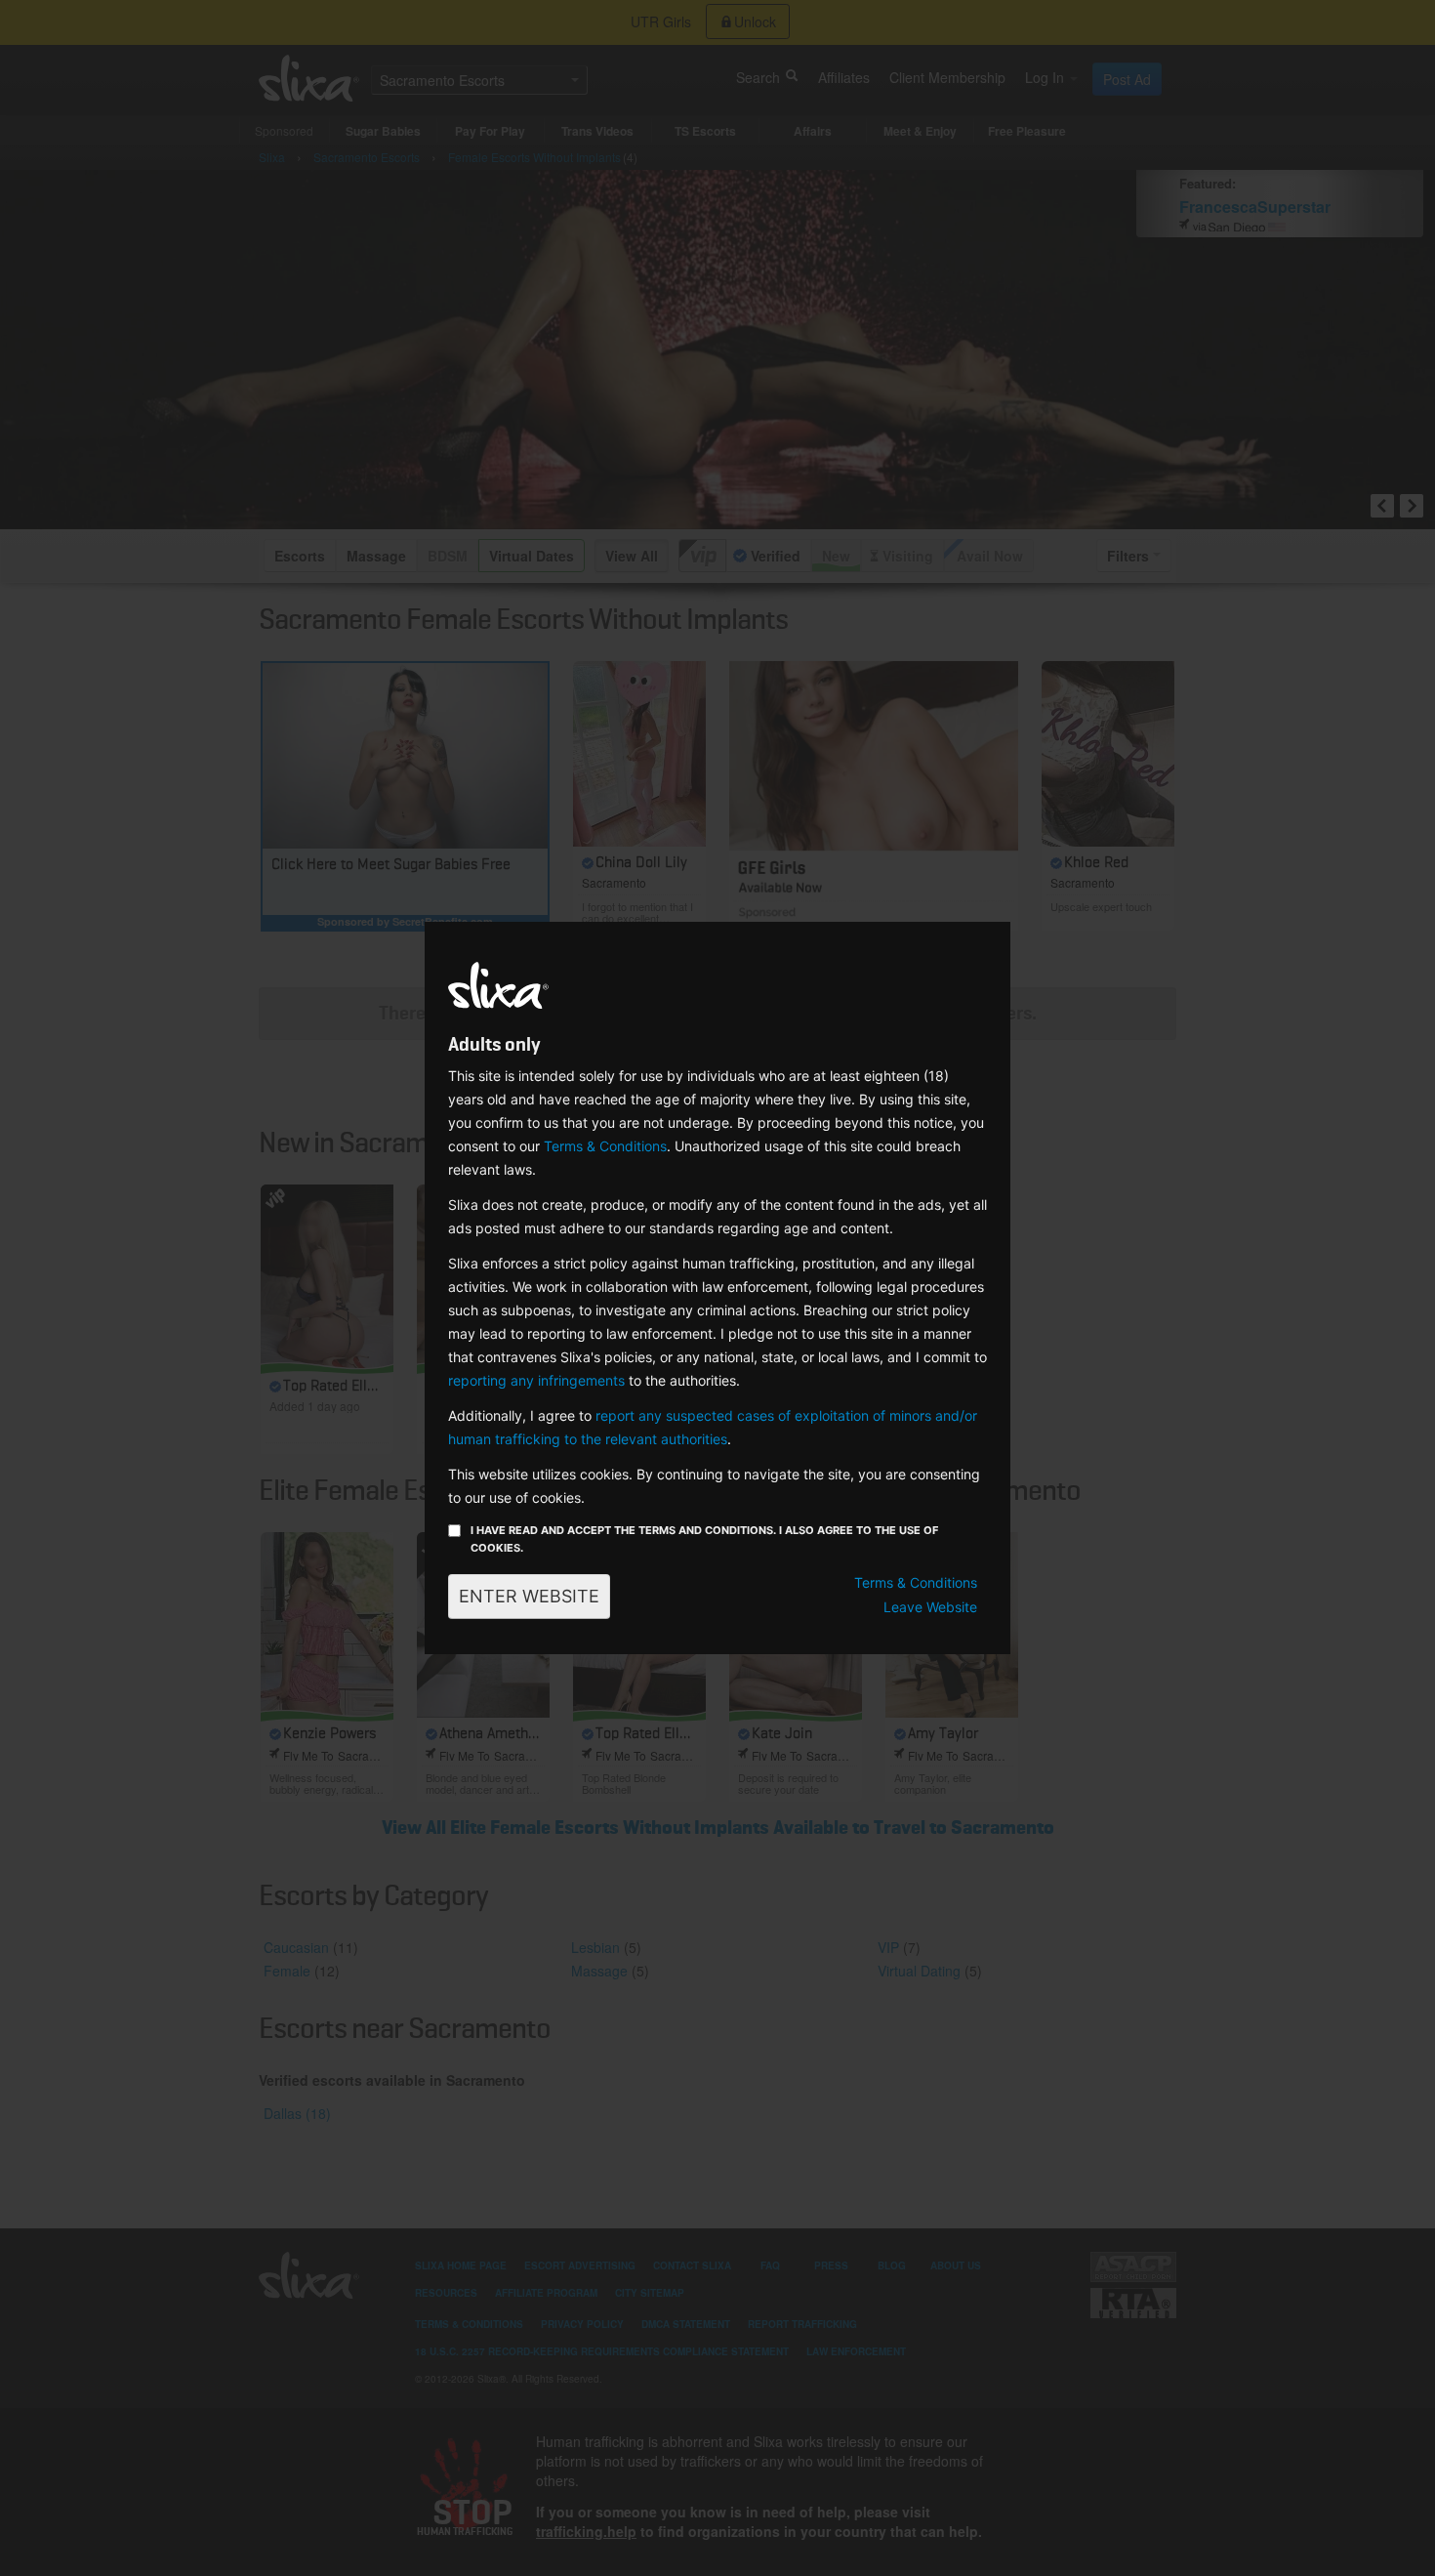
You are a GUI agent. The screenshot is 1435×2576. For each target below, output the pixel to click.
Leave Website (930, 1607)
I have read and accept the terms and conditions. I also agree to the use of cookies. (704, 1539)
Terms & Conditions (605, 1146)
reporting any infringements (536, 1380)
